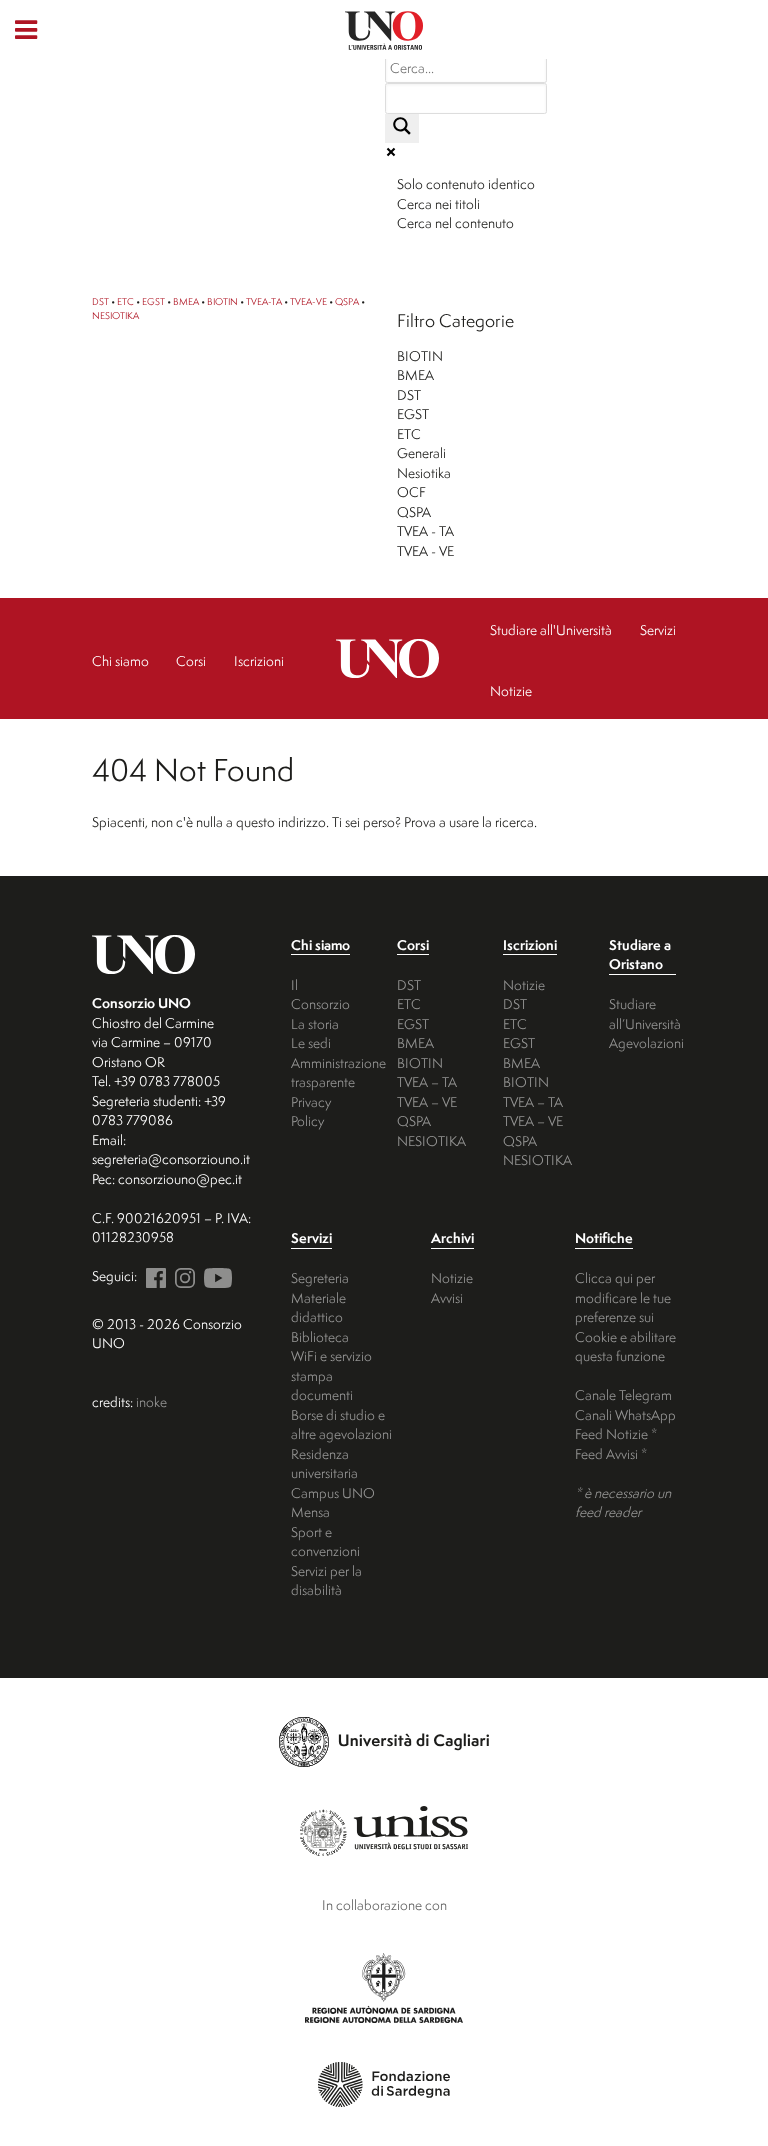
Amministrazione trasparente (338, 1072)
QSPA (347, 301)
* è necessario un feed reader (623, 1502)
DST (100, 301)
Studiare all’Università (645, 1013)
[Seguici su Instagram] (182, 1275)
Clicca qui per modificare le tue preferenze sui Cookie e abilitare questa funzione (625, 1316)
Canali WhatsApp (625, 1414)
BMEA (186, 301)
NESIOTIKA (115, 315)
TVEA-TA (264, 301)
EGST (153, 301)
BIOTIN (222, 301)
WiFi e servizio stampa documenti (331, 1375)
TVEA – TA (427, 1081)
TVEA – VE (427, 1101)
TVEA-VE (308, 301)
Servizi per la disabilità (326, 1580)
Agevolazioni (646, 1042)
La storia (315, 1023)
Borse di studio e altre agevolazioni (341, 1424)
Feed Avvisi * (611, 1453)
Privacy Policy (311, 1111)
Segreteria (320, 1277)
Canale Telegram (623, 1394)
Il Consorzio (320, 994)
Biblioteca (320, 1336)
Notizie (524, 984)
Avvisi (447, 1297)
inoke (151, 1401)
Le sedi (311, 1042)
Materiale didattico (318, 1307)
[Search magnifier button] (402, 128)
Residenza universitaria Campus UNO (333, 1473)
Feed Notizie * (616, 1433)
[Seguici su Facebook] (153, 1275)
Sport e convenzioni (325, 1541)
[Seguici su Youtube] (215, 1275)
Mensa (310, 1511)
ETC (125, 301)
